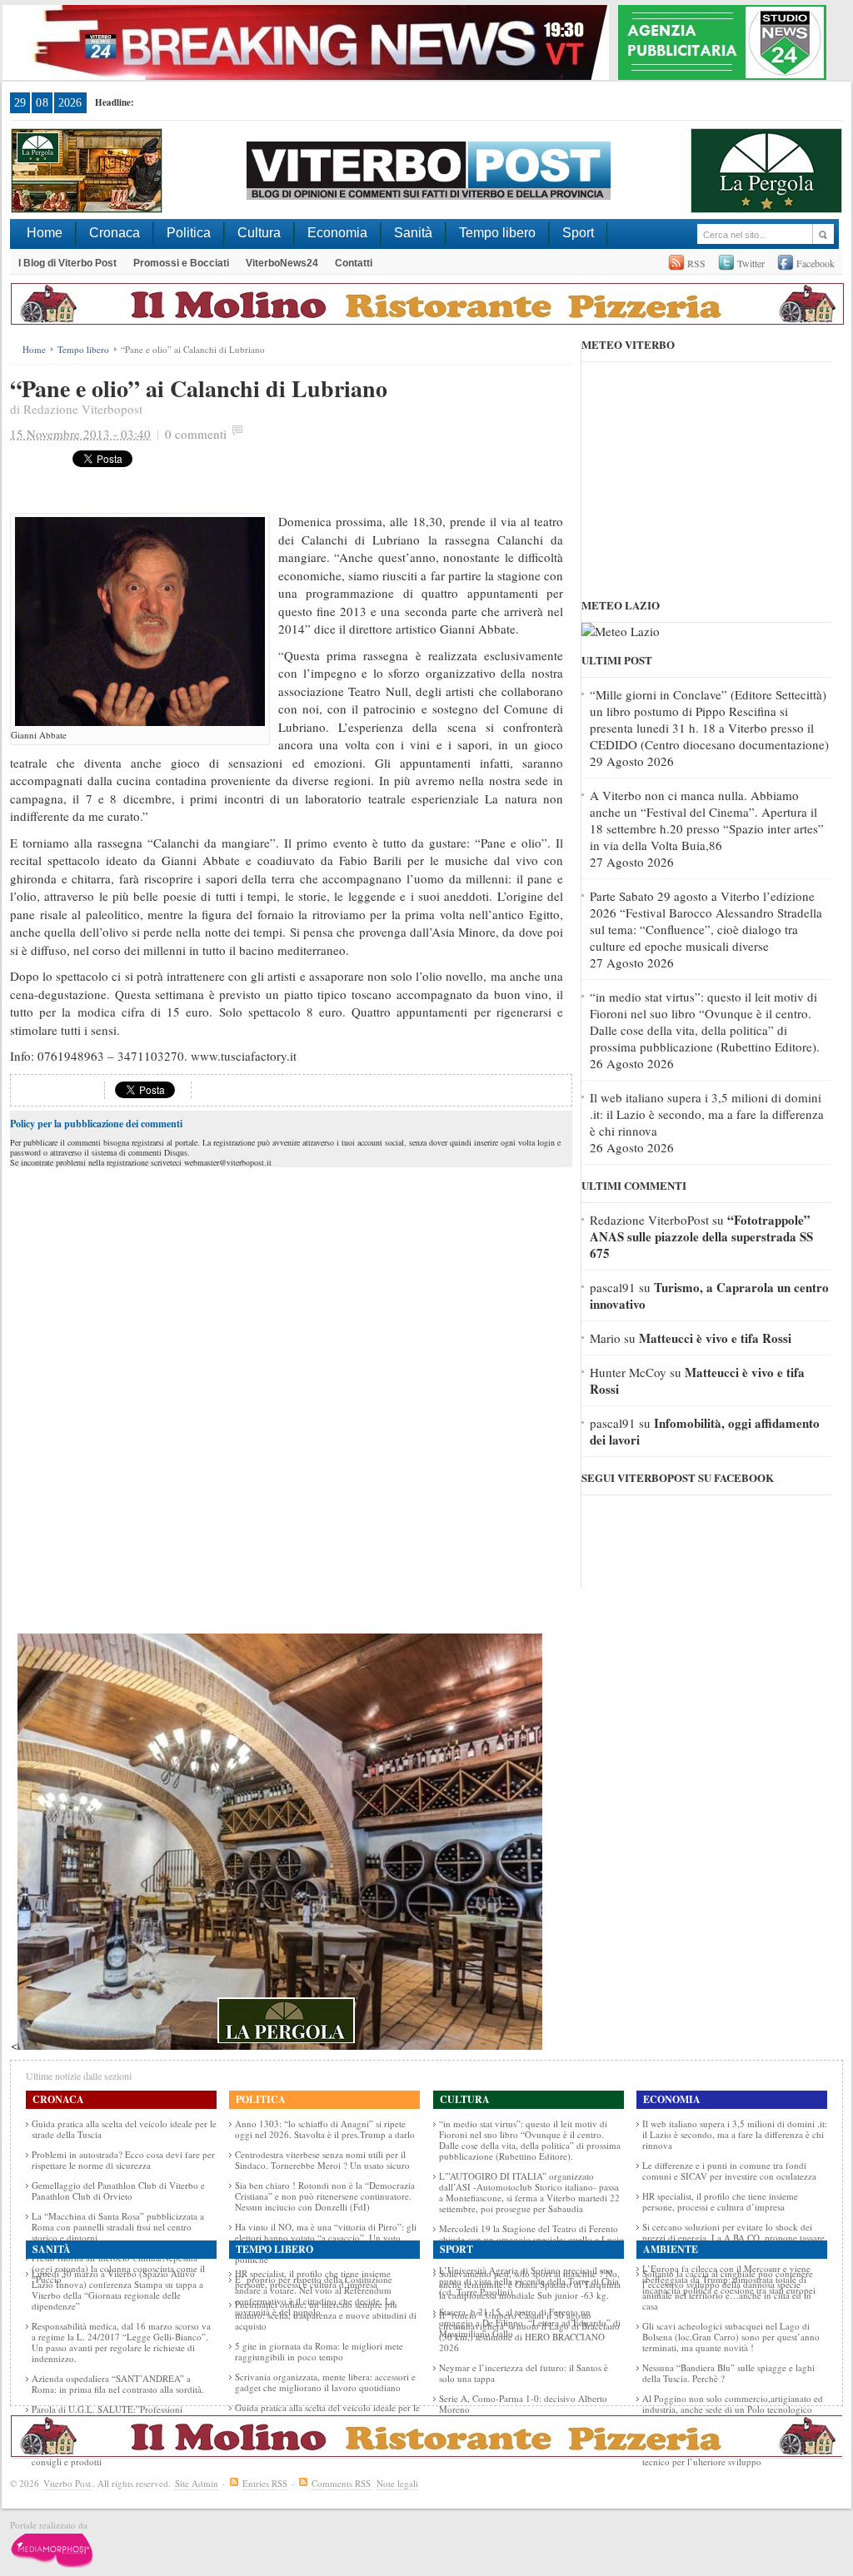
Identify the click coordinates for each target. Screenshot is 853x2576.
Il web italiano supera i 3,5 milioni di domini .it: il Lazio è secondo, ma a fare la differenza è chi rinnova (707, 1114)
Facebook (816, 263)
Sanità (413, 233)
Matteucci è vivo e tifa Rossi (715, 1338)
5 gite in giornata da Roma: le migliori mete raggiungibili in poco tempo (319, 2351)
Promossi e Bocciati (181, 263)
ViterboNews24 (282, 263)
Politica (189, 233)
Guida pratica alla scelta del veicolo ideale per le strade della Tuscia (124, 2129)
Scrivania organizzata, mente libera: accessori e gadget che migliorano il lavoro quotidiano (325, 2382)
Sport (578, 233)
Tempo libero (497, 233)
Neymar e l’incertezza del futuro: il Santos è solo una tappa (524, 2373)
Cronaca (115, 233)
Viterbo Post (67, 2483)
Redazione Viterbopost (83, 409)
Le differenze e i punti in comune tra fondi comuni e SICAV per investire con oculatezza (729, 2171)
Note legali (397, 2483)
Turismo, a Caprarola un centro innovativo (709, 1295)
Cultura (259, 233)
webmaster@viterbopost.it (228, 1162)
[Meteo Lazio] (621, 631)
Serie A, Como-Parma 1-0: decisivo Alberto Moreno (523, 2404)
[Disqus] (291, 1380)
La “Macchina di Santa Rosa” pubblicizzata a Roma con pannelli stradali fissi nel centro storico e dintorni (118, 2227)
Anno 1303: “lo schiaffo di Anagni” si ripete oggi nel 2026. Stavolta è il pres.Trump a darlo (325, 2129)
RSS (696, 263)
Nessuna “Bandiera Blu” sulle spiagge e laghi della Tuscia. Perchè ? (728, 2373)
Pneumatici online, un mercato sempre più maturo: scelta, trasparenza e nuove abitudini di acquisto (326, 2315)
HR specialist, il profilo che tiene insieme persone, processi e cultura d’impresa (720, 2201)
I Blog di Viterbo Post (67, 263)
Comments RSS (341, 2483)
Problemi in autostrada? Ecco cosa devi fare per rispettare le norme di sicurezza (123, 2160)
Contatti (354, 263)
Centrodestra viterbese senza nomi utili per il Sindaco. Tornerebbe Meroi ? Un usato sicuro (322, 2160)
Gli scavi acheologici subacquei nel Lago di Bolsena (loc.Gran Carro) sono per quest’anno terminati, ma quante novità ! (731, 2337)
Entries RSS (265, 2483)
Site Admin (197, 2483)
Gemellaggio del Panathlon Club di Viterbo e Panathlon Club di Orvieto (118, 2191)
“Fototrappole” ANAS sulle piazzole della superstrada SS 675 (701, 1236)
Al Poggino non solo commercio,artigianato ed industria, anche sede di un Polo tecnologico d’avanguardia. (733, 2409)
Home (45, 233)
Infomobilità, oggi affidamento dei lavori (705, 1431)
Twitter (751, 263)
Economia (337, 233)
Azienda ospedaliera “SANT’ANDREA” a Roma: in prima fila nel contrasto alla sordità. (118, 2384)
